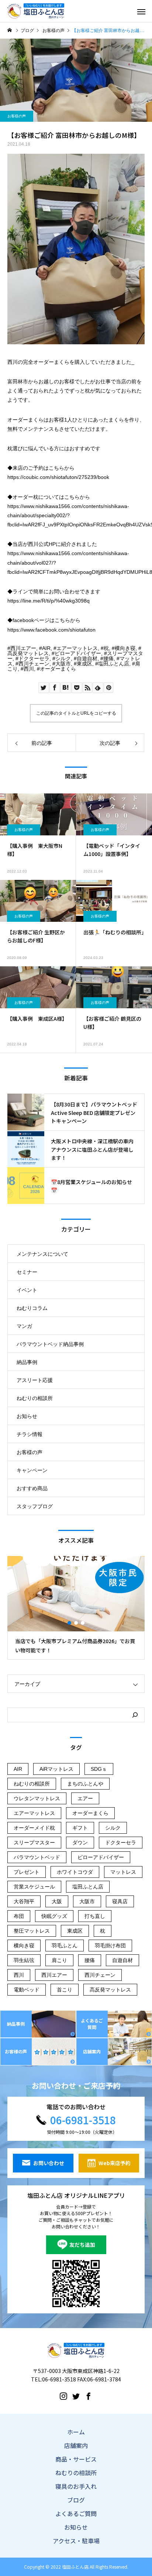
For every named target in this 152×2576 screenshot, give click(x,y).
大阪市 (63, 664)
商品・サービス (76, 2459)
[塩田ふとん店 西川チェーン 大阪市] (36, 11)
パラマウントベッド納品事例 (50, 1344)
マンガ (24, 1326)
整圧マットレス (32, 1931)
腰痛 (108, 658)
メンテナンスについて (42, 1254)
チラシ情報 (30, 1434)
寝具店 (120, 1901)
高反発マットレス (28, 653)
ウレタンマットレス (37, 1798)
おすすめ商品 (32, 1488)
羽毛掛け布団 (110, 1946)
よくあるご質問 (76, 2513)
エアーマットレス (77, 648)
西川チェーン (34, 664)
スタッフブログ (35, 1506)
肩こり (59, 1960)
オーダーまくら (58, 669)
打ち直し (95, 1916)
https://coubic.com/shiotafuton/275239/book (58, 477)
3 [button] (83, 1623)
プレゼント (27, 1872)
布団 (19, 1916)
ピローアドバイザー (78, 653)
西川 (29, 669)
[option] (76, 1608)
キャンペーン (32, 1470)
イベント (27, 1290)
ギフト (80, 1828)
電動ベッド (27, 1990)
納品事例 (27, 1362)
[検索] (135, 1715)
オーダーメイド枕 (34, 1828)
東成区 (84, 664)
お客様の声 (17, 116)
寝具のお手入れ (76, 2486)
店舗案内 (76, 2445)
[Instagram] (63, 2396)
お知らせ (27, 1416)
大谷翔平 (24, 1901)
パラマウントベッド (37, 1857)
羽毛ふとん (65, 1946)
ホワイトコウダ (75, 1872)
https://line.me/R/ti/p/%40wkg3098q (49, 601)
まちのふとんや (85, 1784)
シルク (63, 658)
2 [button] (76, 1623)
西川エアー (23, 648)
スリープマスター (34, 1843)
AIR (46, 648)
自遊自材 (87, 658)
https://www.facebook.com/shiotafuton (51, 630)
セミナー (27, 1272)
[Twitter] (76, 2396)
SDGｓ (99, 1769)
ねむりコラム (32, 1308)
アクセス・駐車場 (76, 2541)
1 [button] (70, 1623)
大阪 (57, 1901)
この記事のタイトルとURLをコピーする (76, 713)
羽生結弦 (24, 1960)
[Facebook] (89, 2396)
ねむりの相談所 (35, 1398)
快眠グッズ (54, 1916)
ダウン (80, 1843)
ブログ (76, 2500)
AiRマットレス (56, 1769)
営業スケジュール (34, 1887)
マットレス (123, 1872)
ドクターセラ (34, 658)
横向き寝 (125, 648)
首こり (65, 1990)
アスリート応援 (35, 1380)
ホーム (76, 2432)
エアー (85, 1798)
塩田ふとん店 (114, 664)
